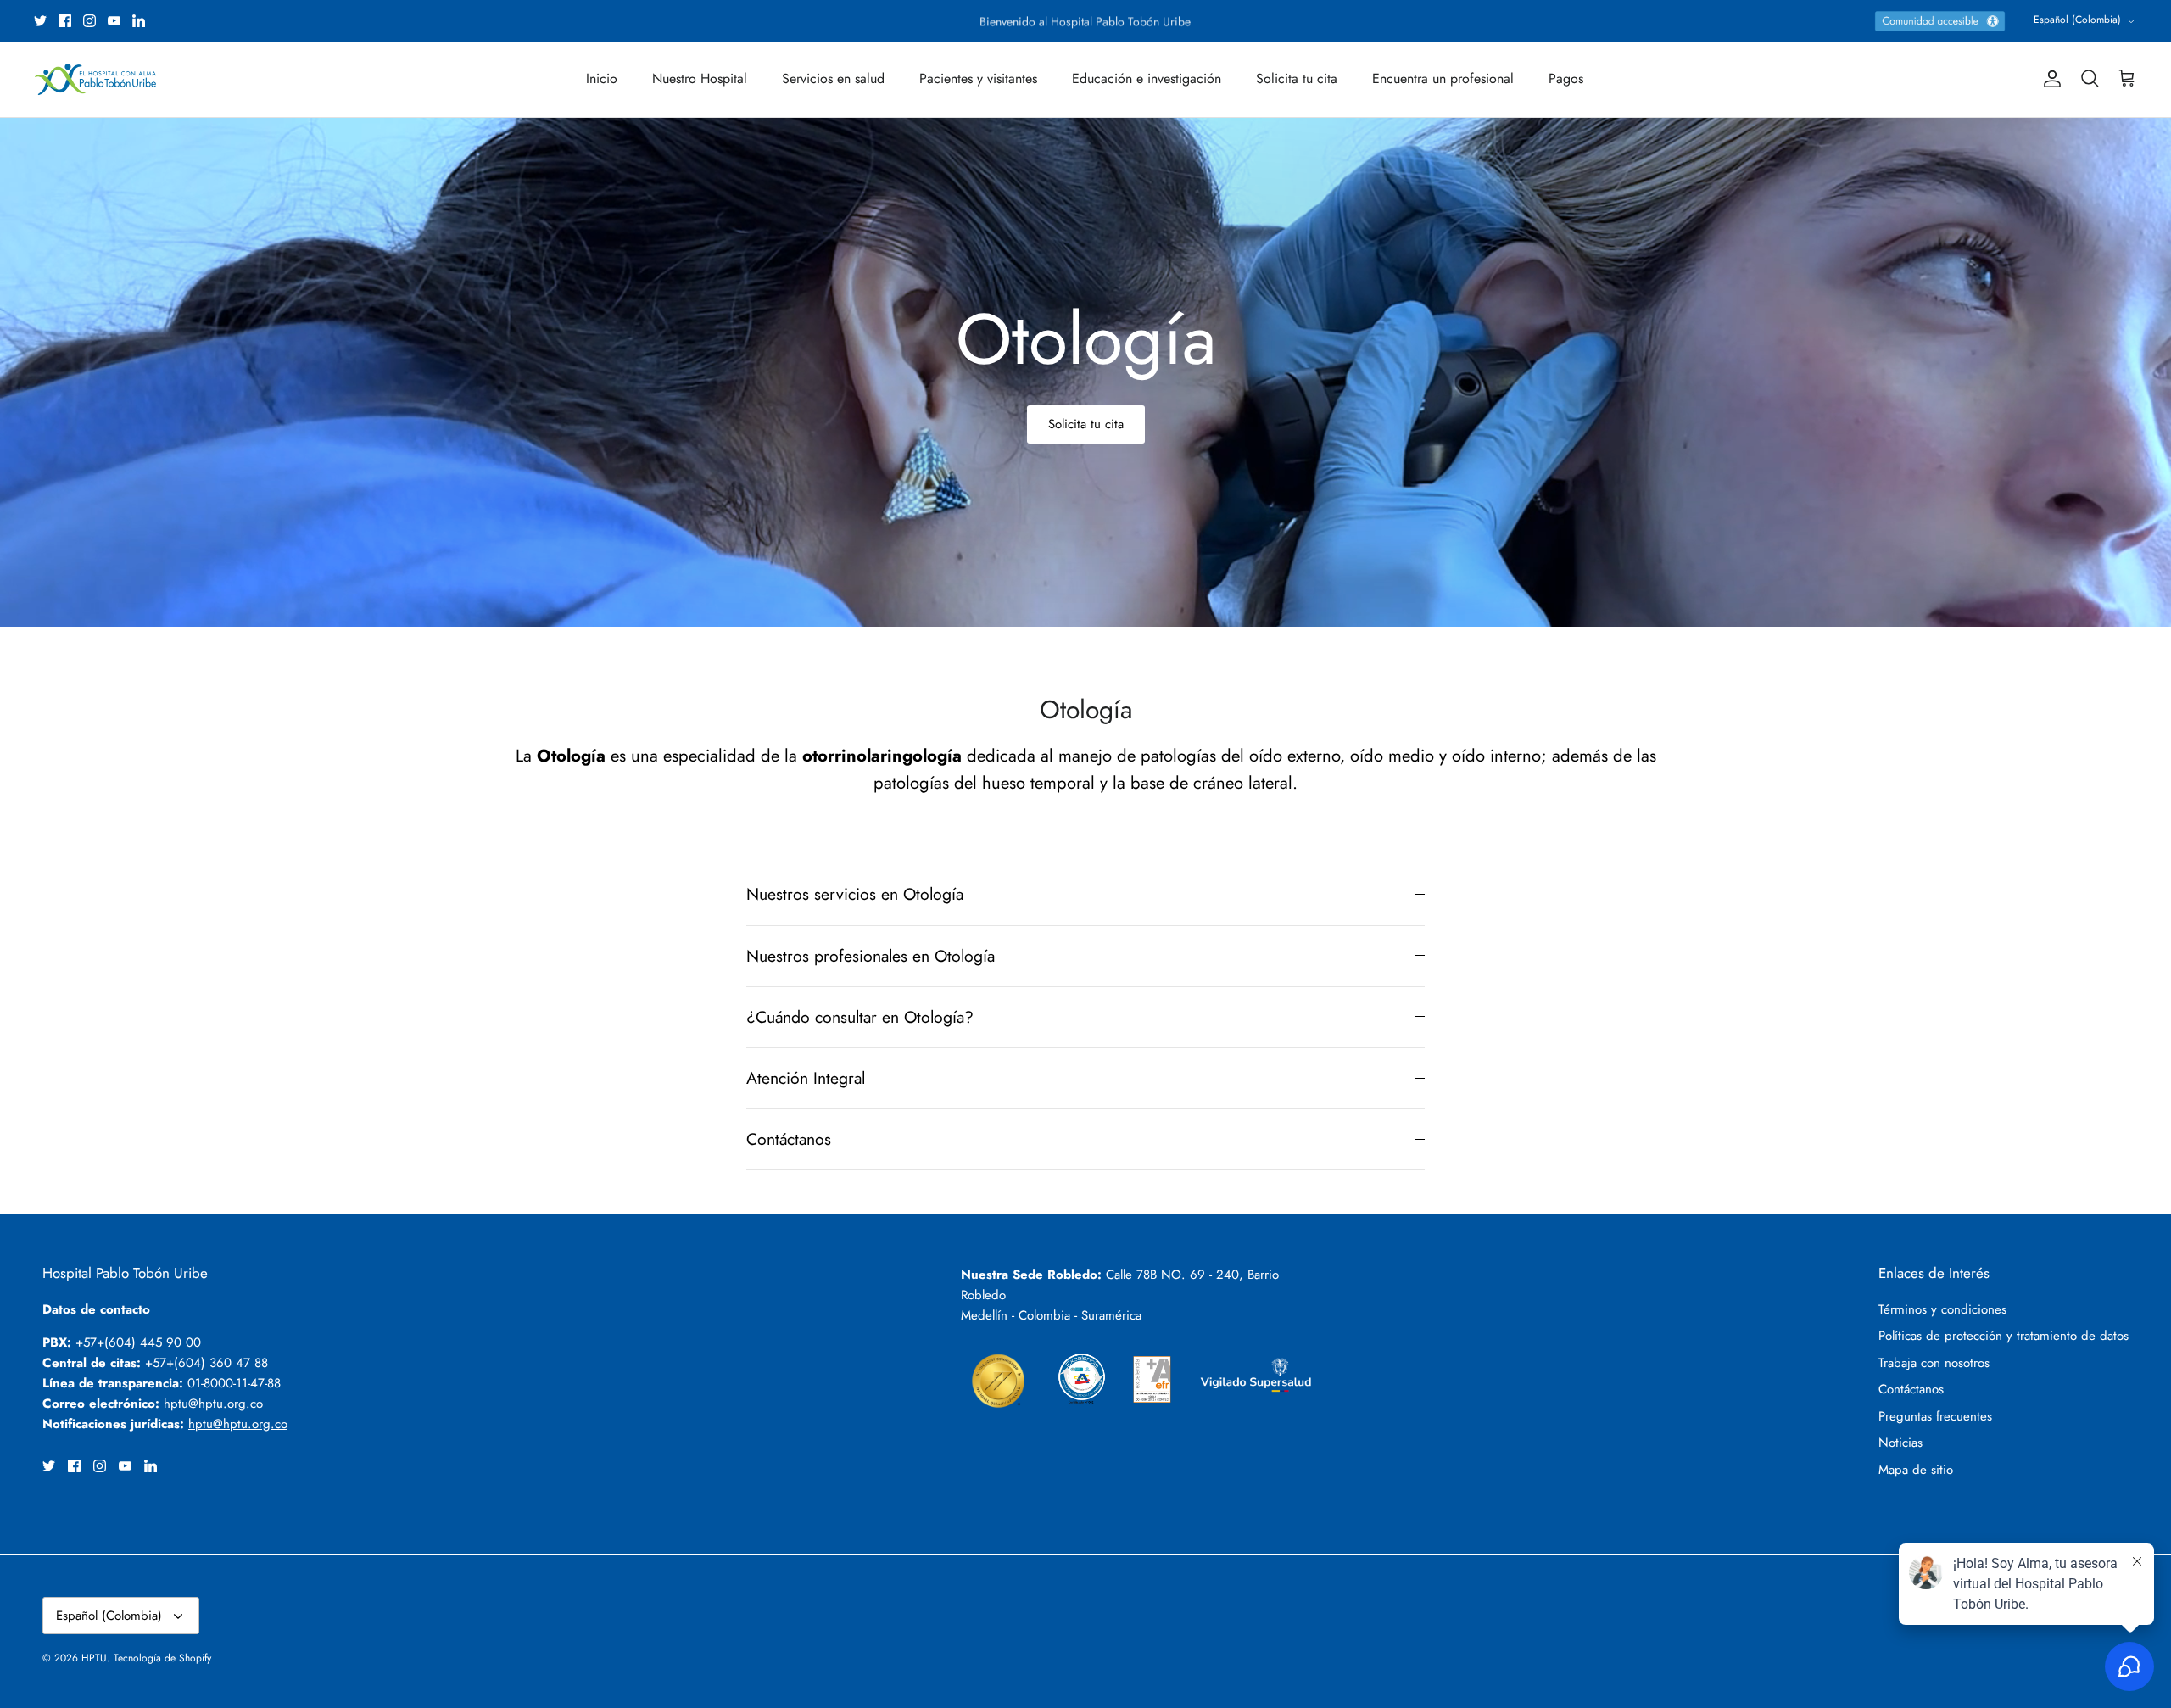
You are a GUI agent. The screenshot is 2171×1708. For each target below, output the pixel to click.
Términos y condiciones (1942, 1309)
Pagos (1566, 78)
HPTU (94, 1658)
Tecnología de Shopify (162, 1658)
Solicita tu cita (1297, 78)
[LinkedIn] (139, 21)
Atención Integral (806, 1078)
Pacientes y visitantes (978, 78)
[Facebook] (65, 21)
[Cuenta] (2049, 79)
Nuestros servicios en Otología (855, 894)
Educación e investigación (1147, 78)
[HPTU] (95, 79)
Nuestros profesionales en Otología (871, 956)
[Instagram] (89, 21)
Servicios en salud (833, 78)
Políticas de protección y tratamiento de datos (2004, 1336)
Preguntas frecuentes (1935, 1416)
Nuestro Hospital (700, 78)
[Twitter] (40, 21)
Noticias (1900, 1443)
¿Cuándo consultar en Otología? (860, 1017)
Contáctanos (789, 1139)
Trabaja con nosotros (1934, 1363)
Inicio (602, 78)
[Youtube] (114, 21)
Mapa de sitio (1916, 1470)
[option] (1085, 372)
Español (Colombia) (2077, 20)
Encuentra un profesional (1443, 78)
